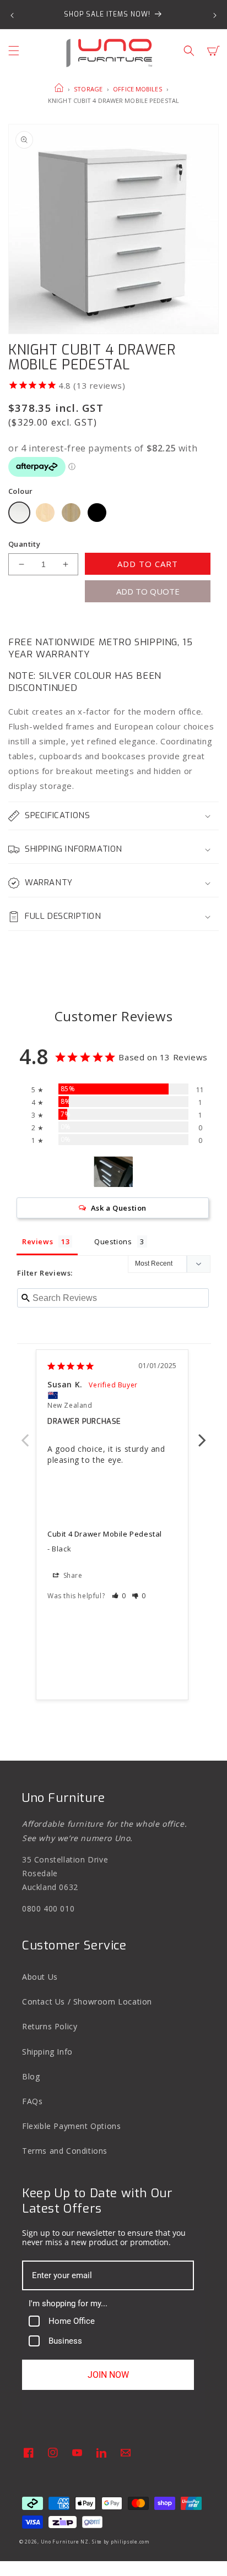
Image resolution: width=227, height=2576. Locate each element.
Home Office (72, 2321)
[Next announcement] (215, 14)
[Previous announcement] (12, 14)
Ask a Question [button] (119, 1208)
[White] (19, 513)
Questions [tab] (113, 1241)
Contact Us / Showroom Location (87, 2002)
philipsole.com (130, 2542)
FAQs (32, 2101)
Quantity (24, 544)
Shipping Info (47, 2052)
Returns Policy (50, 2026)
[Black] (97, 513)
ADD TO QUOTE (148, 591)
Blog (31, 2076)
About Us (40, 1977)
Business (65, 2341)
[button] (14, 51)
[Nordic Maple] (45, 513)
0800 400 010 (48, 1908)
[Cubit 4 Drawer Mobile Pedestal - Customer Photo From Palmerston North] (113, 1172)
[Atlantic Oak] (71, 513)
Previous (25, 1434)
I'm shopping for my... (68, 2303)
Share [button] (72, 1575)
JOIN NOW (108, 2375)
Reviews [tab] (37, 1241)
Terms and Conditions (65, 2151)
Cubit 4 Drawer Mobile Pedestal (105, 1534)
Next (202, 1434)
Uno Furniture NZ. (66, 2542)
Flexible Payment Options (71, 2126)
